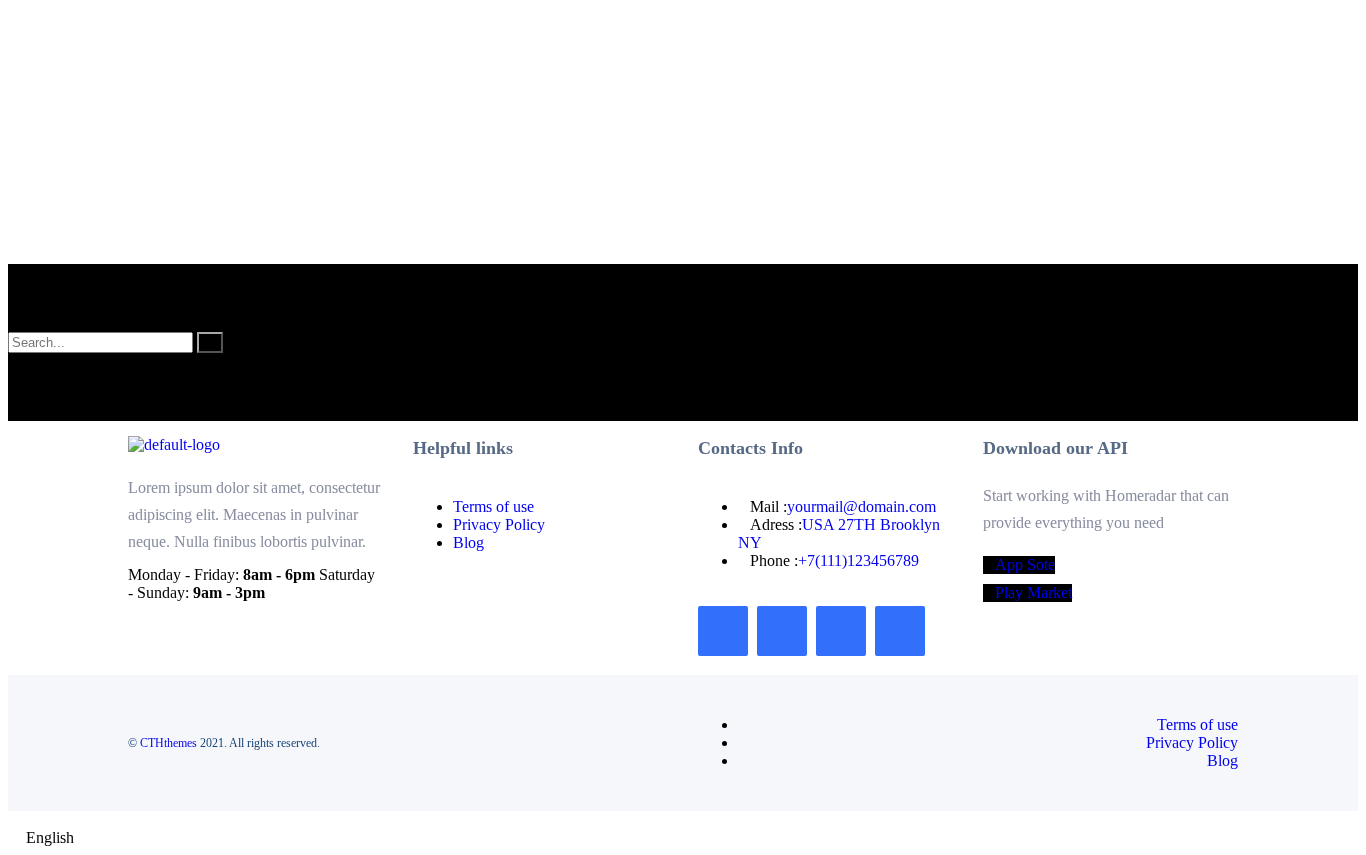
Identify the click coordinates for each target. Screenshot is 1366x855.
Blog (468, 542)
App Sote (1025, 564)
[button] (683, 838)
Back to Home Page (71, 411)
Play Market (1033, 592)
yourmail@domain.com (861, 506)
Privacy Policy (499, 524)
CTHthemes (168, 743)
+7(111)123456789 (858, 560)
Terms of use (493, 506)
